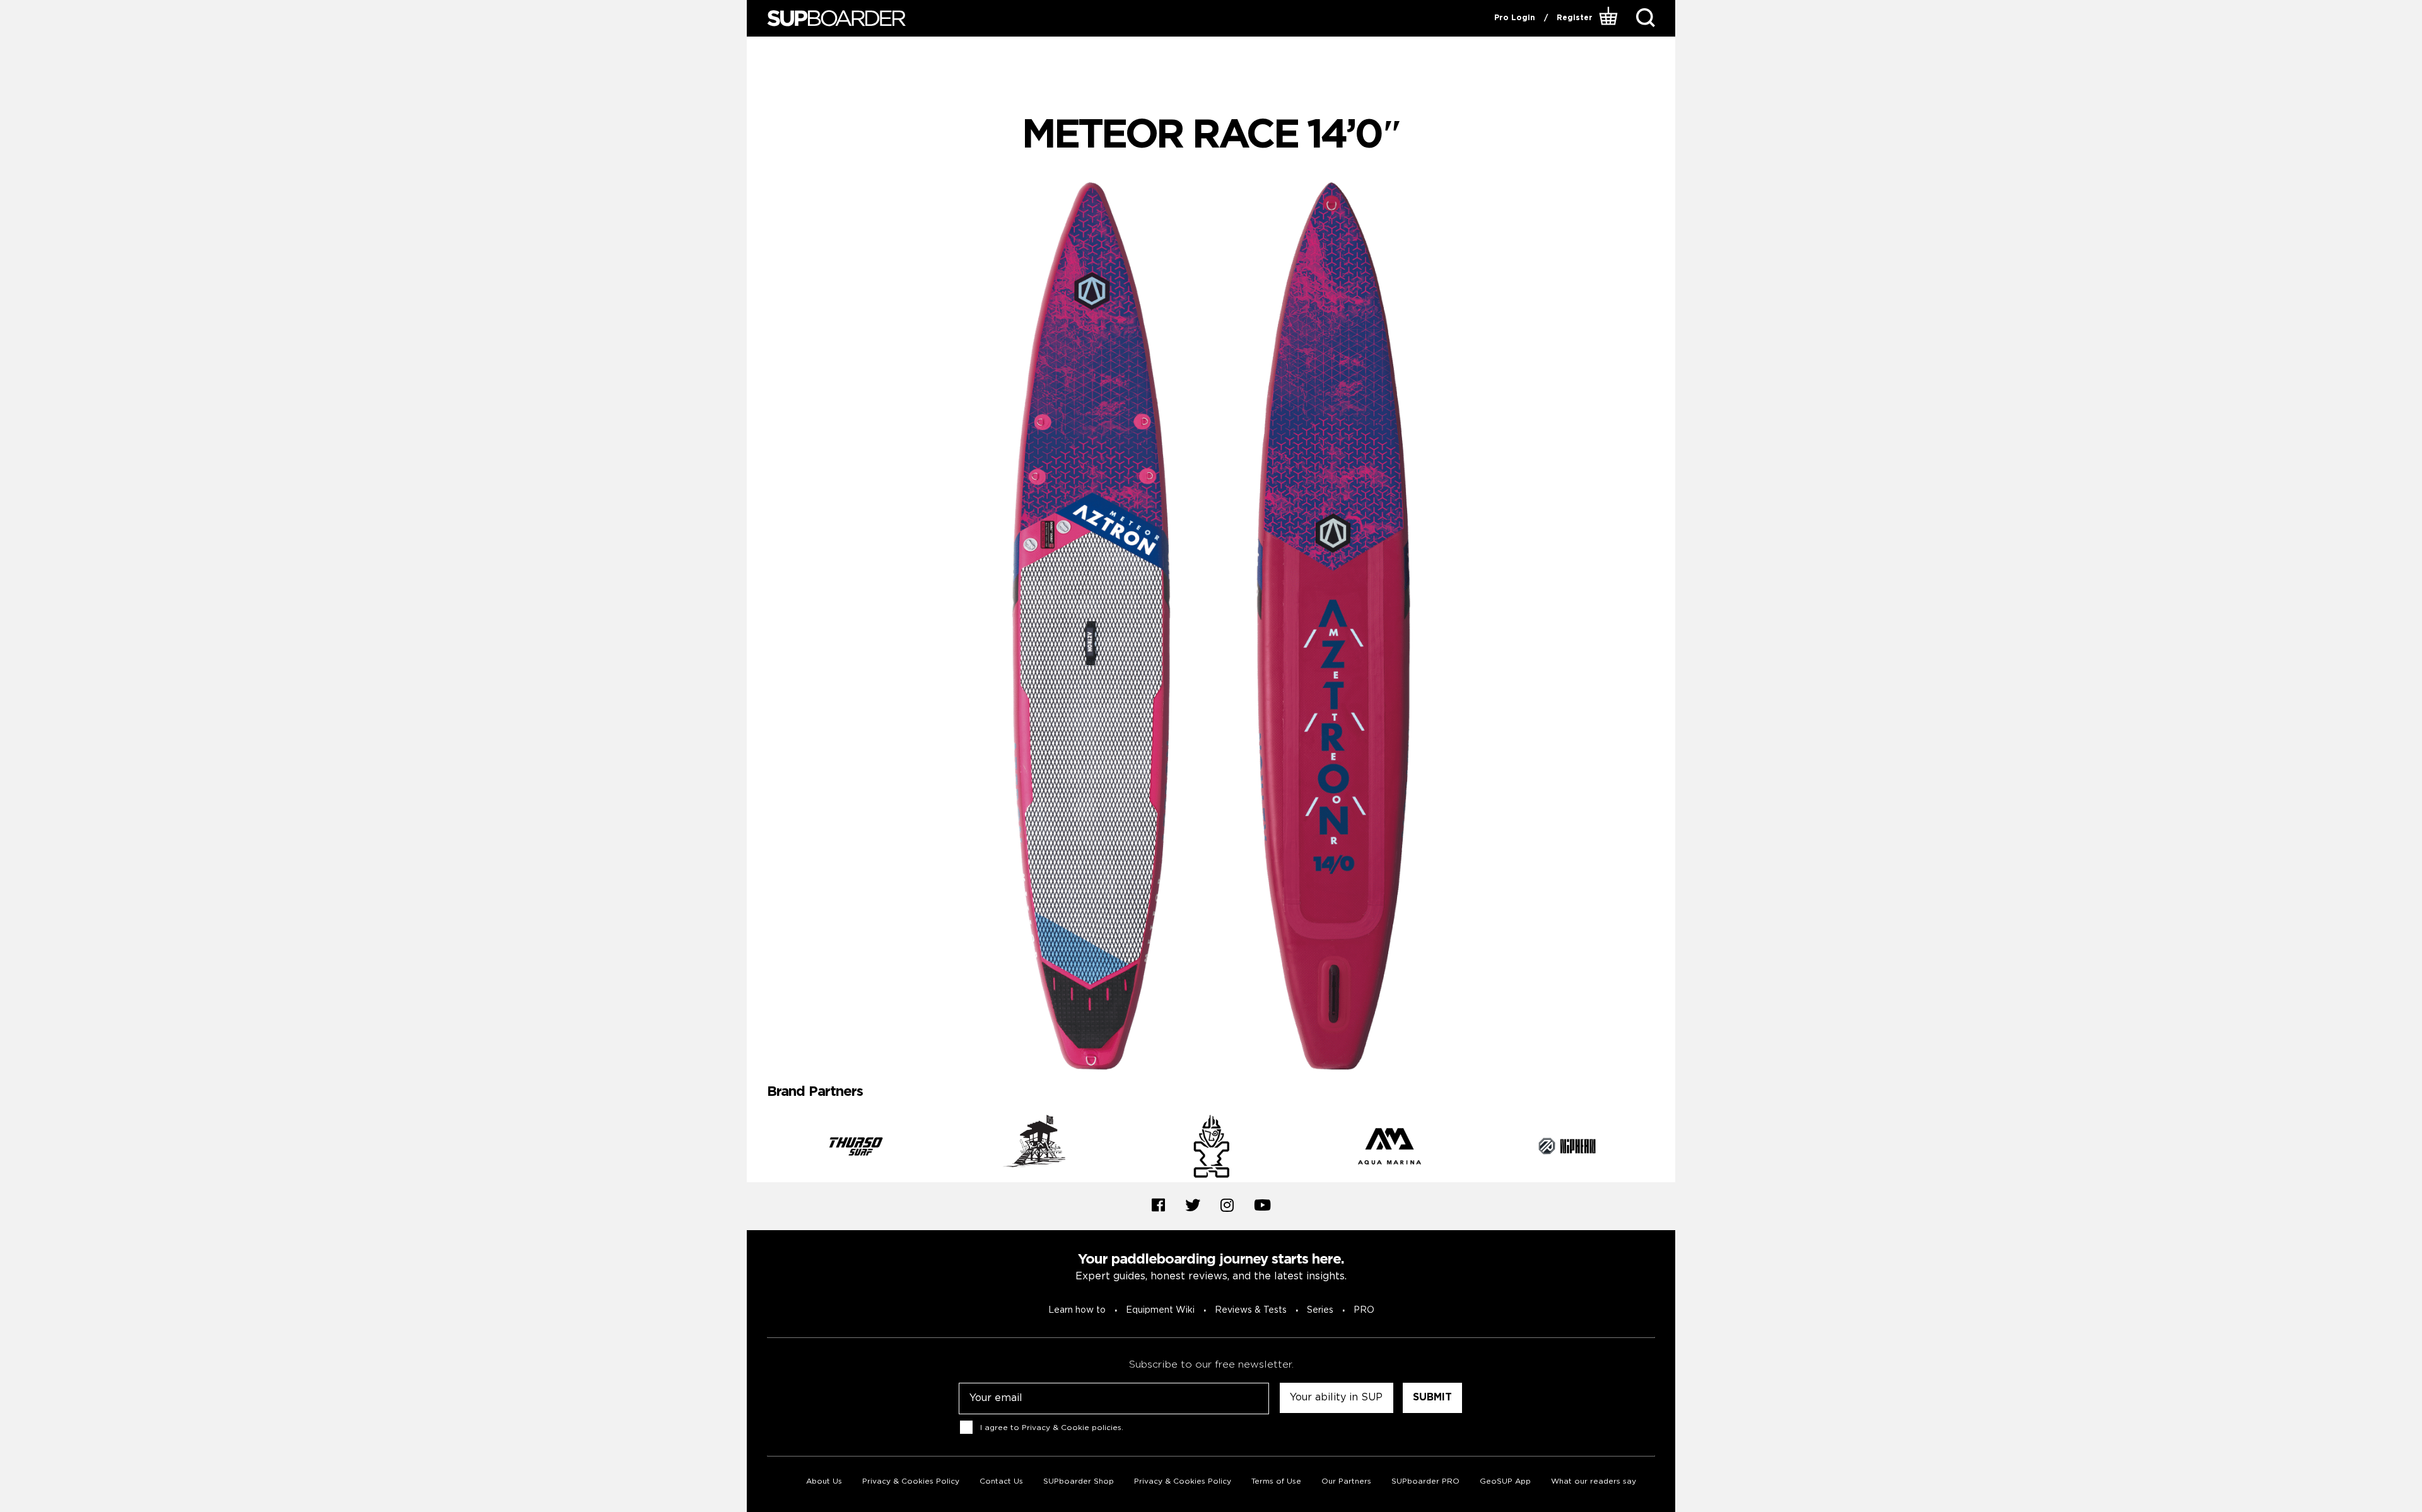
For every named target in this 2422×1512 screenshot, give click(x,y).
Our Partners (1346, 1481)
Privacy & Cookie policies (1072, 1427)
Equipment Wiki (1160, 1310)
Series (1320, 1310)
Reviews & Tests (1251, 1310)
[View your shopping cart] (1610, 18)
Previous (758, 1148)
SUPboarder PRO (1425, 1481)
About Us (824, 1481)
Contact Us (1001, 1481)
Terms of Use (1276, 1481)
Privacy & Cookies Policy (911, 1481)
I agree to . (1052, 1427)
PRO (1364, 1310)
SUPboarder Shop (1079, 1481)
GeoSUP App (1505, 1481)
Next (1664, 1148)
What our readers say (1594, 1481)
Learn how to (1077, 1310)
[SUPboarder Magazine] (836, 19)
